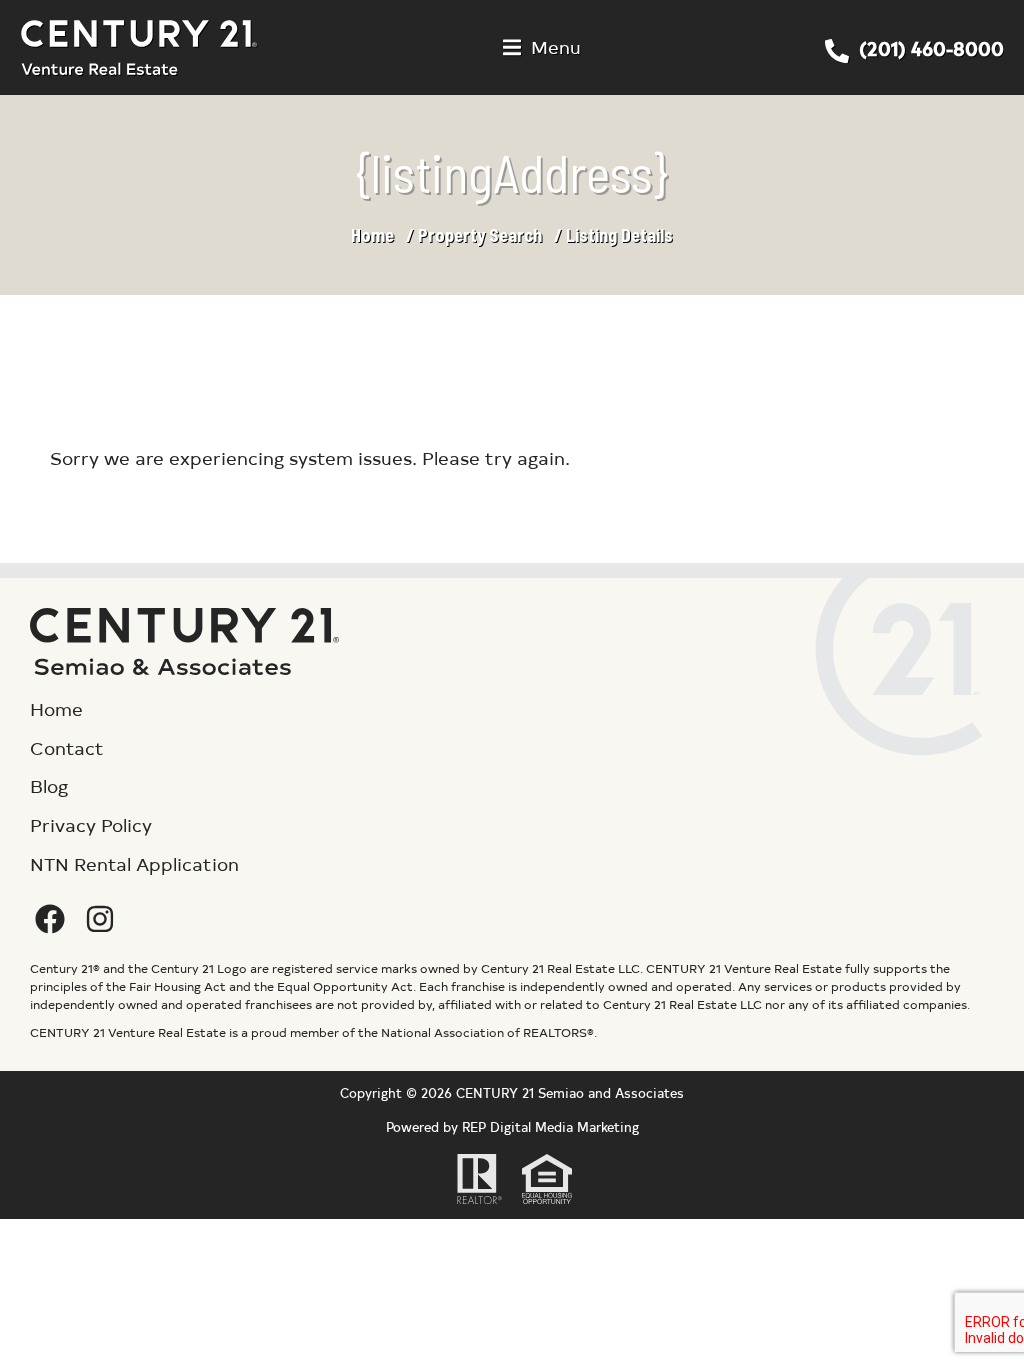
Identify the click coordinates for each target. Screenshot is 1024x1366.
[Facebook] (50, 919)
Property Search (480, 235)
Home (372, 235)
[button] (542, 47)
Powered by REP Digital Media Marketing (512, 1126)
